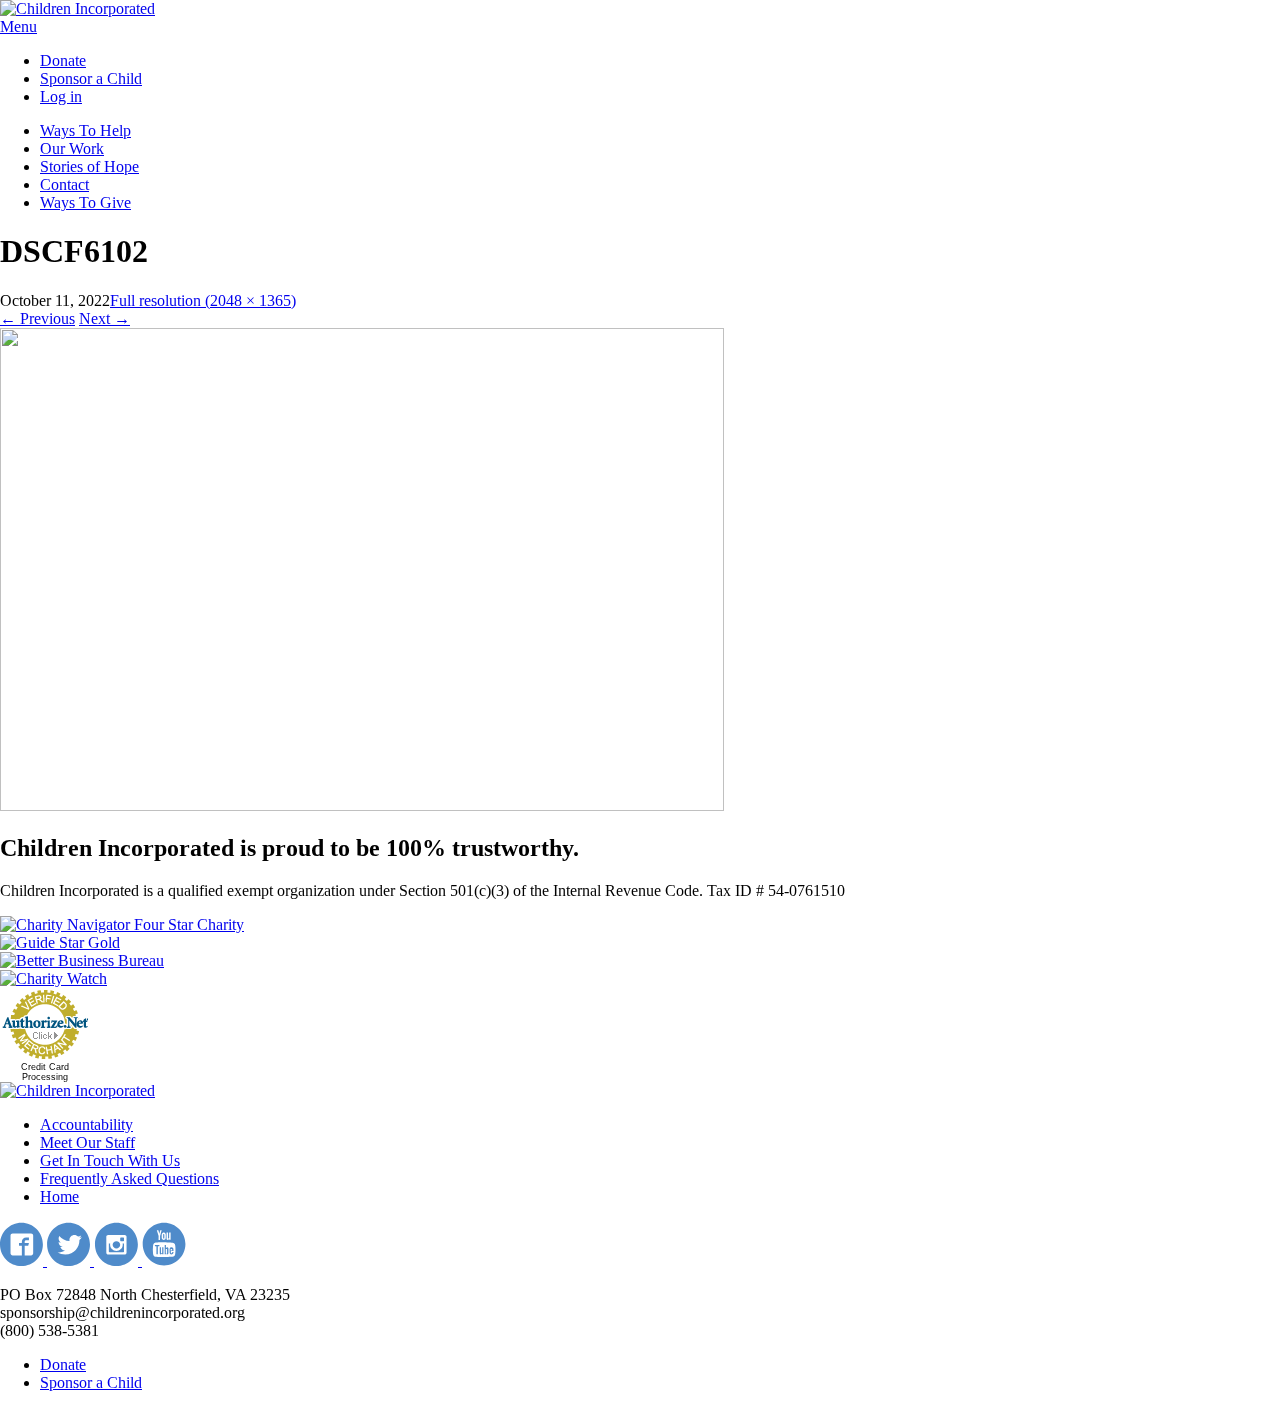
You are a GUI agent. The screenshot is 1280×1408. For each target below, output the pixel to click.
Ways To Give (85, 202)
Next (104, 318)
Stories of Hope (89, 166)
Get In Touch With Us (110, 1160)
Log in (61, 96)
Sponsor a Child (91, 78)
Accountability (86, 1124)
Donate (63, 60)
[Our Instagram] (118, 1260)
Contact (64, 184)
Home (59, 1196)
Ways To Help (85, 130)
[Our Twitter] (70, 1260)
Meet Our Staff (87, 1142)
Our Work (72, 148)
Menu (18, 26)
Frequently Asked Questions (129, 1178)
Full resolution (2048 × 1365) (203, 300)
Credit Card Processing (45, 1072)
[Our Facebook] (23, 1260)
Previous (37, 318)
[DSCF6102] (362, 805)
